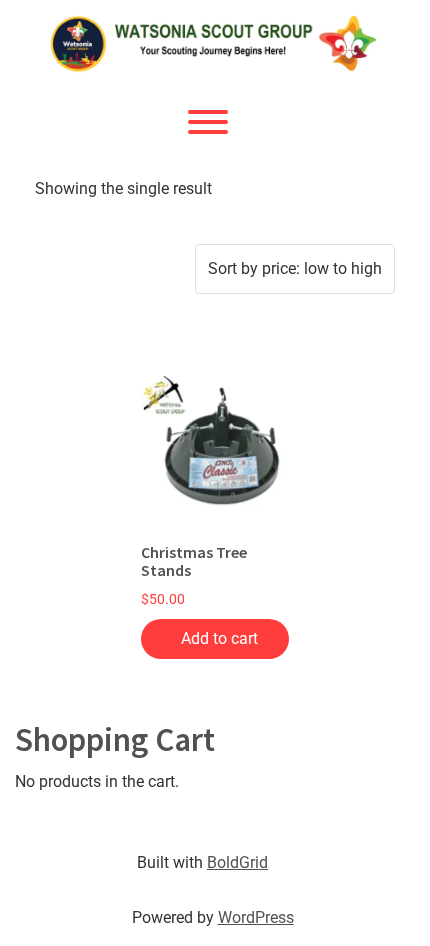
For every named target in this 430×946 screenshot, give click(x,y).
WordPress (256, 917)
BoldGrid (237, 862)
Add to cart (219, 638)
